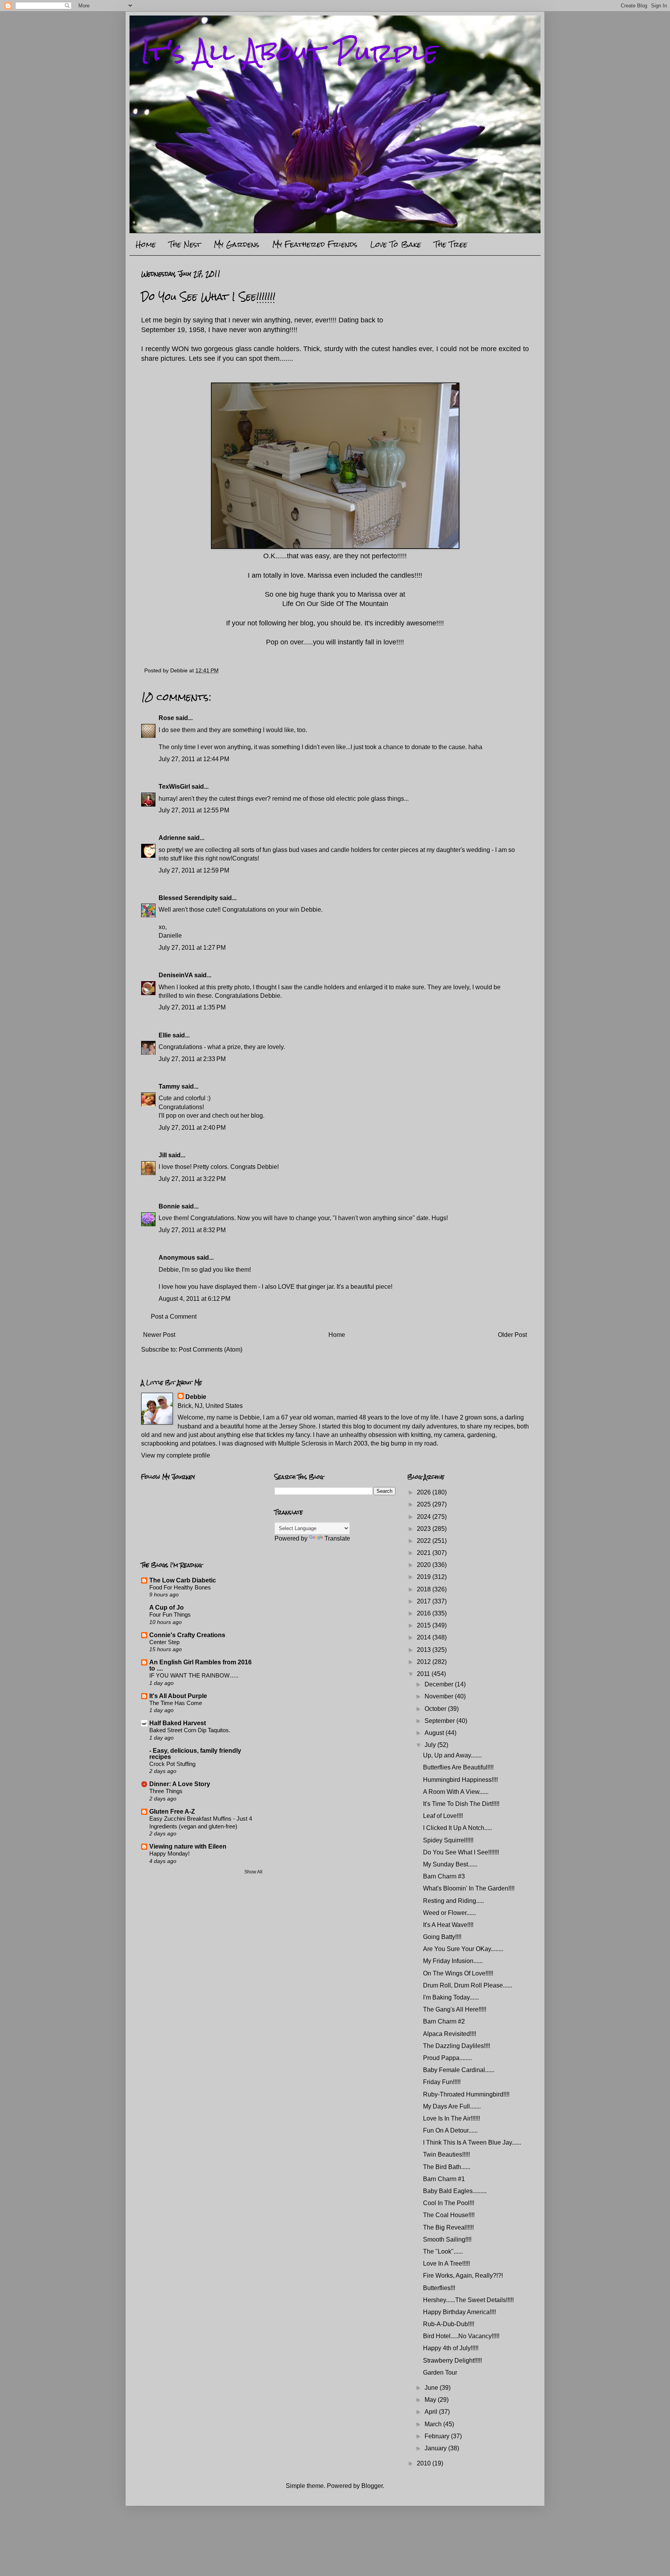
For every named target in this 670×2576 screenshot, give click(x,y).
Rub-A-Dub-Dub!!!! (449, 2324)
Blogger (372, 2486)
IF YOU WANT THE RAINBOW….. (194, 1675)
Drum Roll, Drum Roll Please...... (468, 1985)
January (436, 2448)
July (431, 1745)
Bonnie (169, 1206)
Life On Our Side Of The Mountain (335, 604)
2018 (425, 1589)
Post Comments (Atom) (211, 1349)
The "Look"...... (443, 2251)
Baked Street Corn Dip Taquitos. (190, 1730)
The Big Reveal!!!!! (448, 2227)
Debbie (196, 1397)
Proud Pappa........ (447, 2058)
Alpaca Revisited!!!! (450, 2034)
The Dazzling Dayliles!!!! (457, 2046)
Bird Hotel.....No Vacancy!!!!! (461, 2336)
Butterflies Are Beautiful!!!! (458, 1767)
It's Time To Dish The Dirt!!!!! (461, 1804)
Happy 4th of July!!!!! (451, 2348)
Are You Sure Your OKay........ (463, 1949)
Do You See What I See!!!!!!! (461, 1852)
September (440, 1721)
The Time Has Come (176, 1703)
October (436, 1709)
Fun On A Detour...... (450, 2130)
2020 (425, 1565)
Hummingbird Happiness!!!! (460, 1780)
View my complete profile (176, 1455)
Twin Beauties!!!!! (446, 2154)
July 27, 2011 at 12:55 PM (194, 810)
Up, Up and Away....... (452, 1755)
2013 (425, 1650)
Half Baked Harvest (178, 1723)
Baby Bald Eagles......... (455, 2191)
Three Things (166, 1791)
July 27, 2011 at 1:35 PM (192, 1007)
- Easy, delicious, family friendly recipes (195, 1754)
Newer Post (159, 1335)
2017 (425, 1601)
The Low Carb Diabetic (183, 1580)
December (440, 1684)
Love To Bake (396, 244)
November (440, 1696)
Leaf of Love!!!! (443, 1816)
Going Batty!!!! (442, 1937)
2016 (425, 1613)
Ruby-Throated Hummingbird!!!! (466, 2094)
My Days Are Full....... (452, 2106)
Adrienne (172, 838)
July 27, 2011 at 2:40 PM (192, 1128)
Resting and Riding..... (453, 1901)
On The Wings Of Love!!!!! (458, 1973)
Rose (166, 718)
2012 (425, 1662)
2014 (425, 1637)
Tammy (169, 1086)
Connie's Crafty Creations (187, 1635)
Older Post (512, 1335)
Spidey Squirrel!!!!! (448, 1840)
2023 (425, 1529)
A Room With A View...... (456, 1792)
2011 (424, 1674)
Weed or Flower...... (449, 1913)
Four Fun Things (170, 1614)
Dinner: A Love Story (180, 1784)
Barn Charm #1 (444, 2179)
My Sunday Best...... (450, 1864)
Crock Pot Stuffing (172, 1764)
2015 (425, 1625)
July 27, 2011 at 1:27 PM (192, 948)
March (434, 2424)
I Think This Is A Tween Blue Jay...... (472, 2142)
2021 (425, 1553)
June (432, 2388)
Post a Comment (174, 1317)
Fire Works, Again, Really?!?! (463, 2276)
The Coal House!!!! (449, 2215)
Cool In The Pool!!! (449, 2203)
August (435, 1733)
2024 (425, 1517)
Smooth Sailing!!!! (447, 2239)
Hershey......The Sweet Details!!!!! (468, 2300)
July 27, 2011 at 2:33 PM (192, 1059)
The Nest (185, 244)
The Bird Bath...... (447, 2167)
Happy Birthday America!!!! (459, 2312)
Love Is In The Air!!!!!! (452, 2118)
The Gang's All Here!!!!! (455, 2009)
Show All (253, 1872)
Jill (163, 1155)
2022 (425, 1541)
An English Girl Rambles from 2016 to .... (200, 1665)
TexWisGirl (174, 787)
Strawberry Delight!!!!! (452, 2360)
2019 (425, 1577)
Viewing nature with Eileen (188, 1846)
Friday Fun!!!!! (442, 2082)
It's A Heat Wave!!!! (448, 1925)
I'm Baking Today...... (451, 1997)
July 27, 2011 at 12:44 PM (194, 759)
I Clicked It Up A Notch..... (458, 1828)
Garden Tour (440, 2373)
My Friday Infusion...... (453, 1961)
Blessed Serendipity (188, 898)
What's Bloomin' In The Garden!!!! (469, 1888)
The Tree (451, 244)
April (432, 2412)
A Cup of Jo (167, 1607)
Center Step (164, 1642)
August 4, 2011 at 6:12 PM (194, 1299)
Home (146, 244)
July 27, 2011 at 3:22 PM (192, 1179)
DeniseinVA (176, 975)
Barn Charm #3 (444, 1876)
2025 (425, 1504)
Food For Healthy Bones (180, 1587)
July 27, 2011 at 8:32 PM (192, 1230)
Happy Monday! (169, 1853)
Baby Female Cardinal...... (459, 2070)
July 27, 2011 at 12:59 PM (194, 870)
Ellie (165, 1035)
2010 (425, 2463)
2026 (425, 1492)
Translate (337, 1538)
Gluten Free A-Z (172, 1812)
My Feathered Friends (315, 244)
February (438, 2436)
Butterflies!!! (439, 2288)
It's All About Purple (290, 52)
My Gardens (237, 244)
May (431, 2400)
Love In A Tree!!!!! (446, 2264)
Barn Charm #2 (444, 2021)
